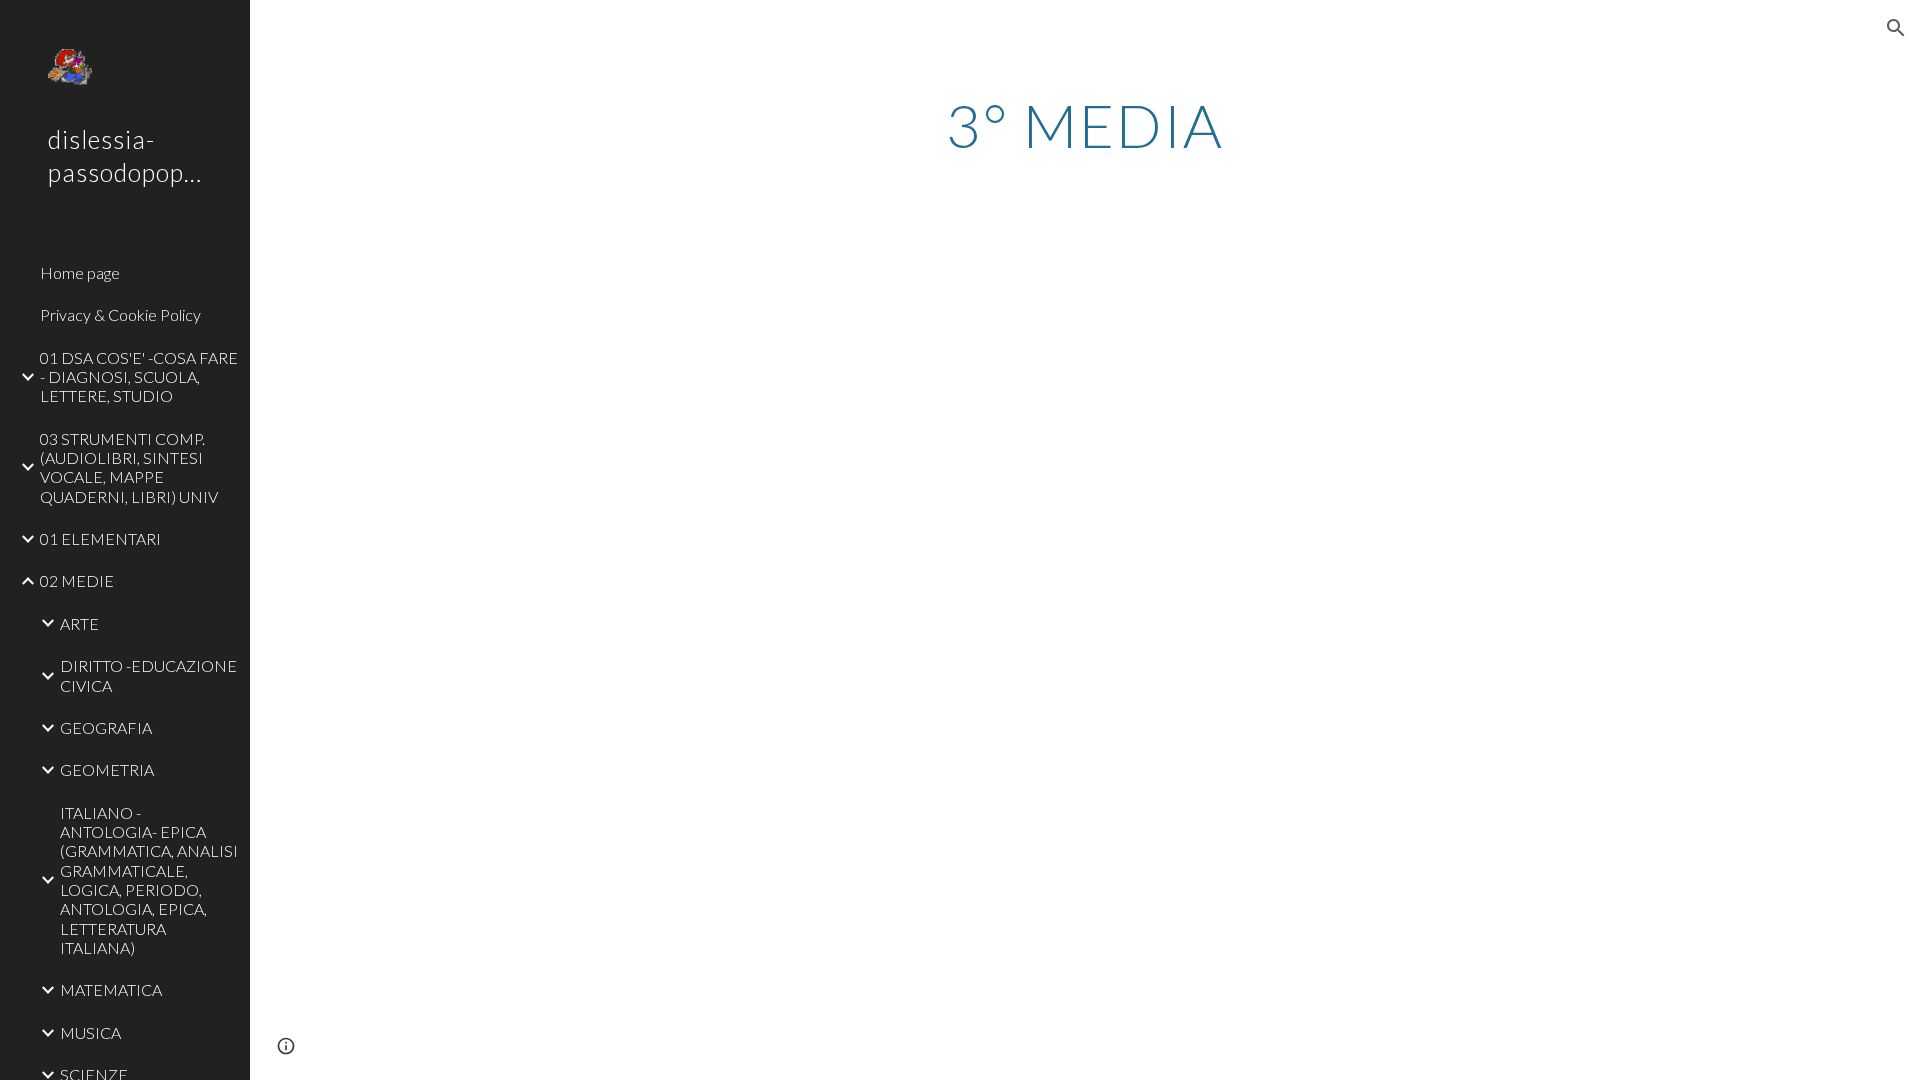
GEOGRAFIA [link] (106, 727)
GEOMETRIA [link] (107, 769)
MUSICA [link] (90, 1032)
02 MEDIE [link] (77, 580)
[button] (1896, 28)
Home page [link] (80, 272)
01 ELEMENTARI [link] (100, 538)
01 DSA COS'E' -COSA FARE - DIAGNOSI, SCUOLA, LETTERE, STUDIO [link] (139, 377)
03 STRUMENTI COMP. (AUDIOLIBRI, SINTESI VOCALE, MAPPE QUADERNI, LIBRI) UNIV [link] (129, 467)
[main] (1085, 125)
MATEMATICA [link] (111, 989)
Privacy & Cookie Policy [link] (120, 314)
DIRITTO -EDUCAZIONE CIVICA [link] (148, 675)
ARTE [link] (79, 623)
